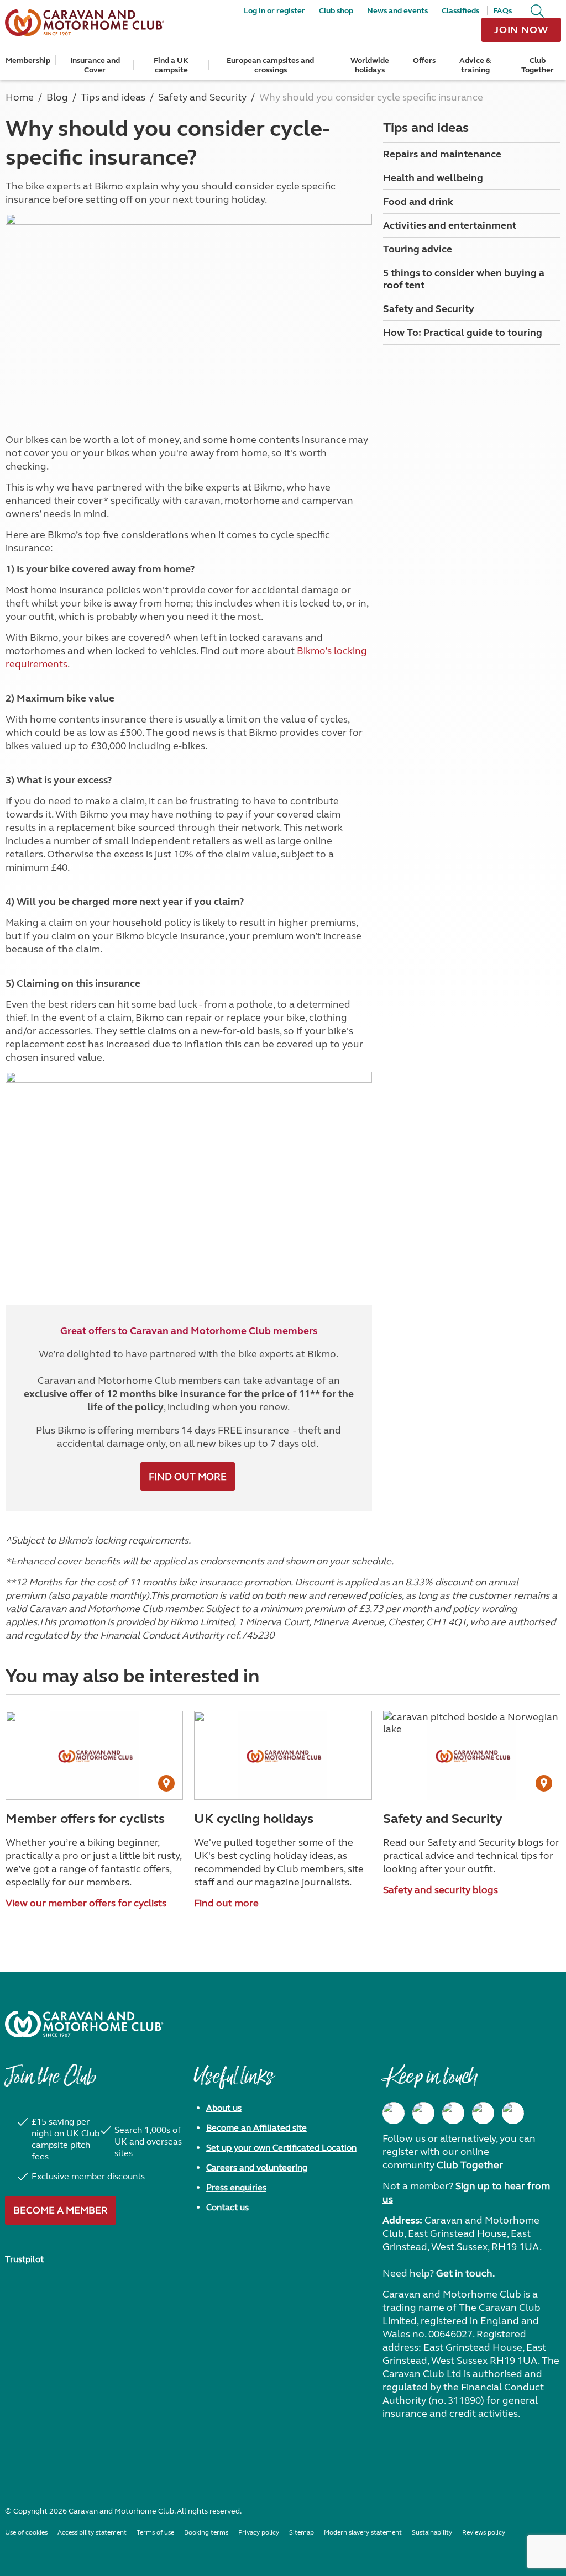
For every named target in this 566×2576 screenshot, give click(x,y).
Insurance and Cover (95, 65)
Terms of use (155, 2532)
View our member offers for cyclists (86, 1903)
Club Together (538, 65)
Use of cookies (26, 2532)
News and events (397, 11)
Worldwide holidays (370, 65)
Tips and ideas (426, 128)
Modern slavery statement (363, 2532)
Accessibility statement (92, 2532)
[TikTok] (513, 2113)
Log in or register (274, 11)
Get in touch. (465, 2273)
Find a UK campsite (171, 65)
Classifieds (460, 11)
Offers (424, 60)
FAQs (502, 11)
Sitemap (302, 2532)
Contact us (227, 2207)
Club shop (336, 11)
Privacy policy (259, 2532)
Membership (28, 60)
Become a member (61, 2210)
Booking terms (206, 2532)
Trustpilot (24, 2259)
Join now (521, 30)
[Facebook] (394, 2113)
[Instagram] (423, 2113)
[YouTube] (483, 2113)
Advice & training (475, 65)
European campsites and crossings (270, 65)
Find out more (188, 1477)
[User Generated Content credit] (166, 1783)
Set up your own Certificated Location (281, 2148)
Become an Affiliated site (256, 2128)
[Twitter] (453, 2113)
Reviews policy (484, 2532)
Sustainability (432, 2532)
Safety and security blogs (441, 1890)
